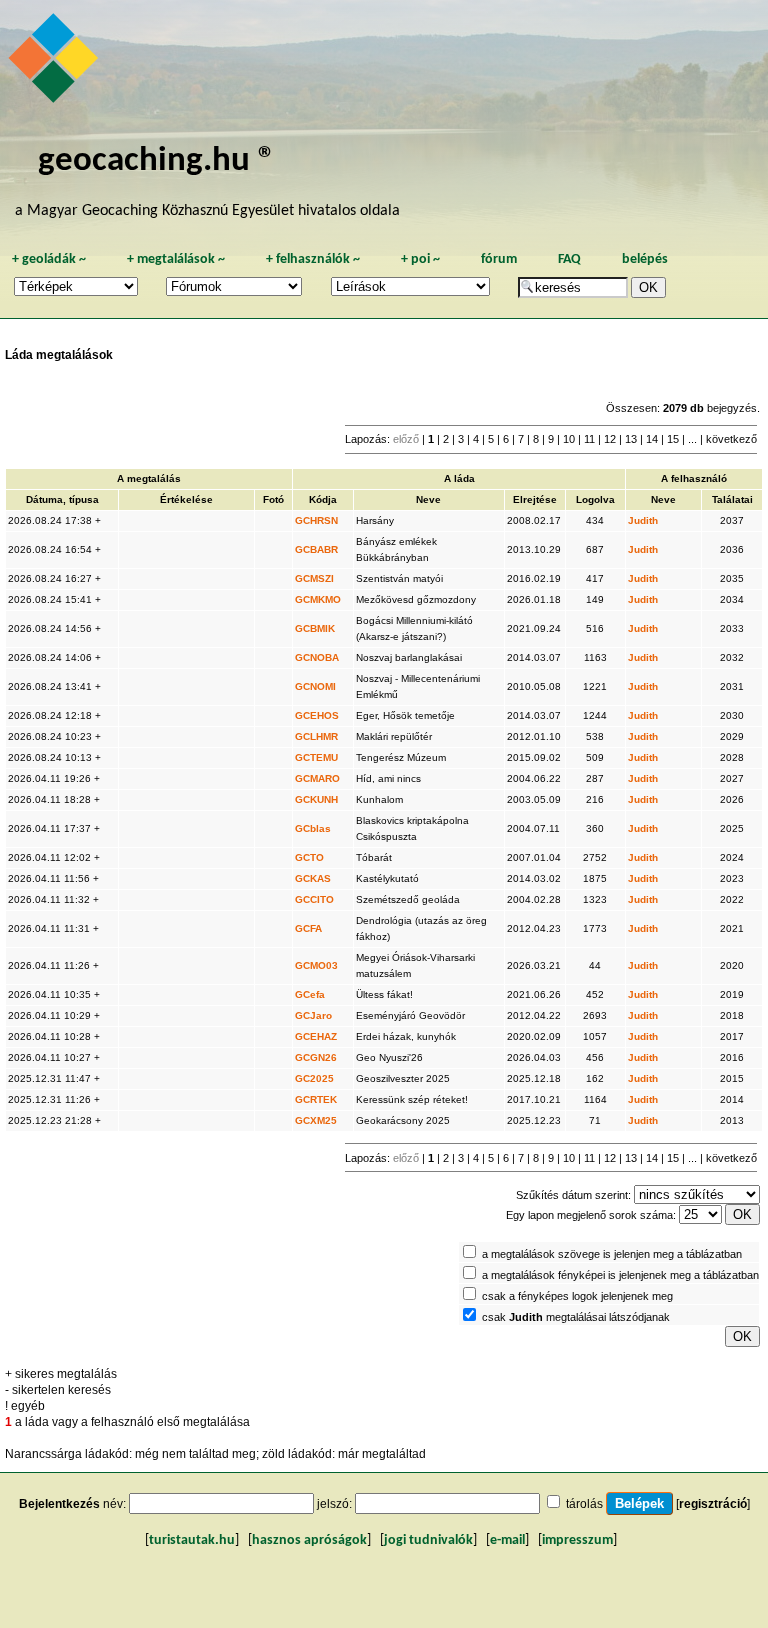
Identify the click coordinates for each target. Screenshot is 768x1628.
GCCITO (314, 899)
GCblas (313, 828)
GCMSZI (314, 578)
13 (631, 439)
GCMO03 (316, 965)
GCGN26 (316, 1057)
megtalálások (176, 259)
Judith (643, 520)
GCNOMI (315, 686)
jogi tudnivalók (428, 1540)
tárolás (584, 1504)
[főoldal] (56, 63)
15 (673, 439)
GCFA (308, 928)
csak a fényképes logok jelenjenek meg (577, 1296)
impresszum (577, 1540)
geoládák (49, 259)
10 (569, 439)
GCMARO (317, 778)
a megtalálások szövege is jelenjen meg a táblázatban (612, 1254)
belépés (645, 259)
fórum (499, 259)
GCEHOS (317, 715)
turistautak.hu (192, 1540)
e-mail (507, 1540)
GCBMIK (315, 628)
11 (589, 439)
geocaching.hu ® (157, 161)
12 (610, 439)
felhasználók (313, 259)
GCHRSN (316, 520)
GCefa (310, 994)
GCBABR (316, 549)
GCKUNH (316, 799)
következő (731, 439)
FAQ (569, 259)
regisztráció (713, 1504)
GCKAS (313, 878)
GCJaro (313, 1015)
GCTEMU (316, 757)
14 (652, 439)
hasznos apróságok (309, 1540)
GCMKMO (318, 599)
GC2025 (314, 1078)
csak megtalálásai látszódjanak (576, 1317)
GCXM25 (316, 1120)
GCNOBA (317, 657)
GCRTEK (316, 1099)
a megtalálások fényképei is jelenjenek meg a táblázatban (620, 1275)
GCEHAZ (316, 1036)
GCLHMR (316, 736)
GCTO (309, 857)
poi (420, 259)
